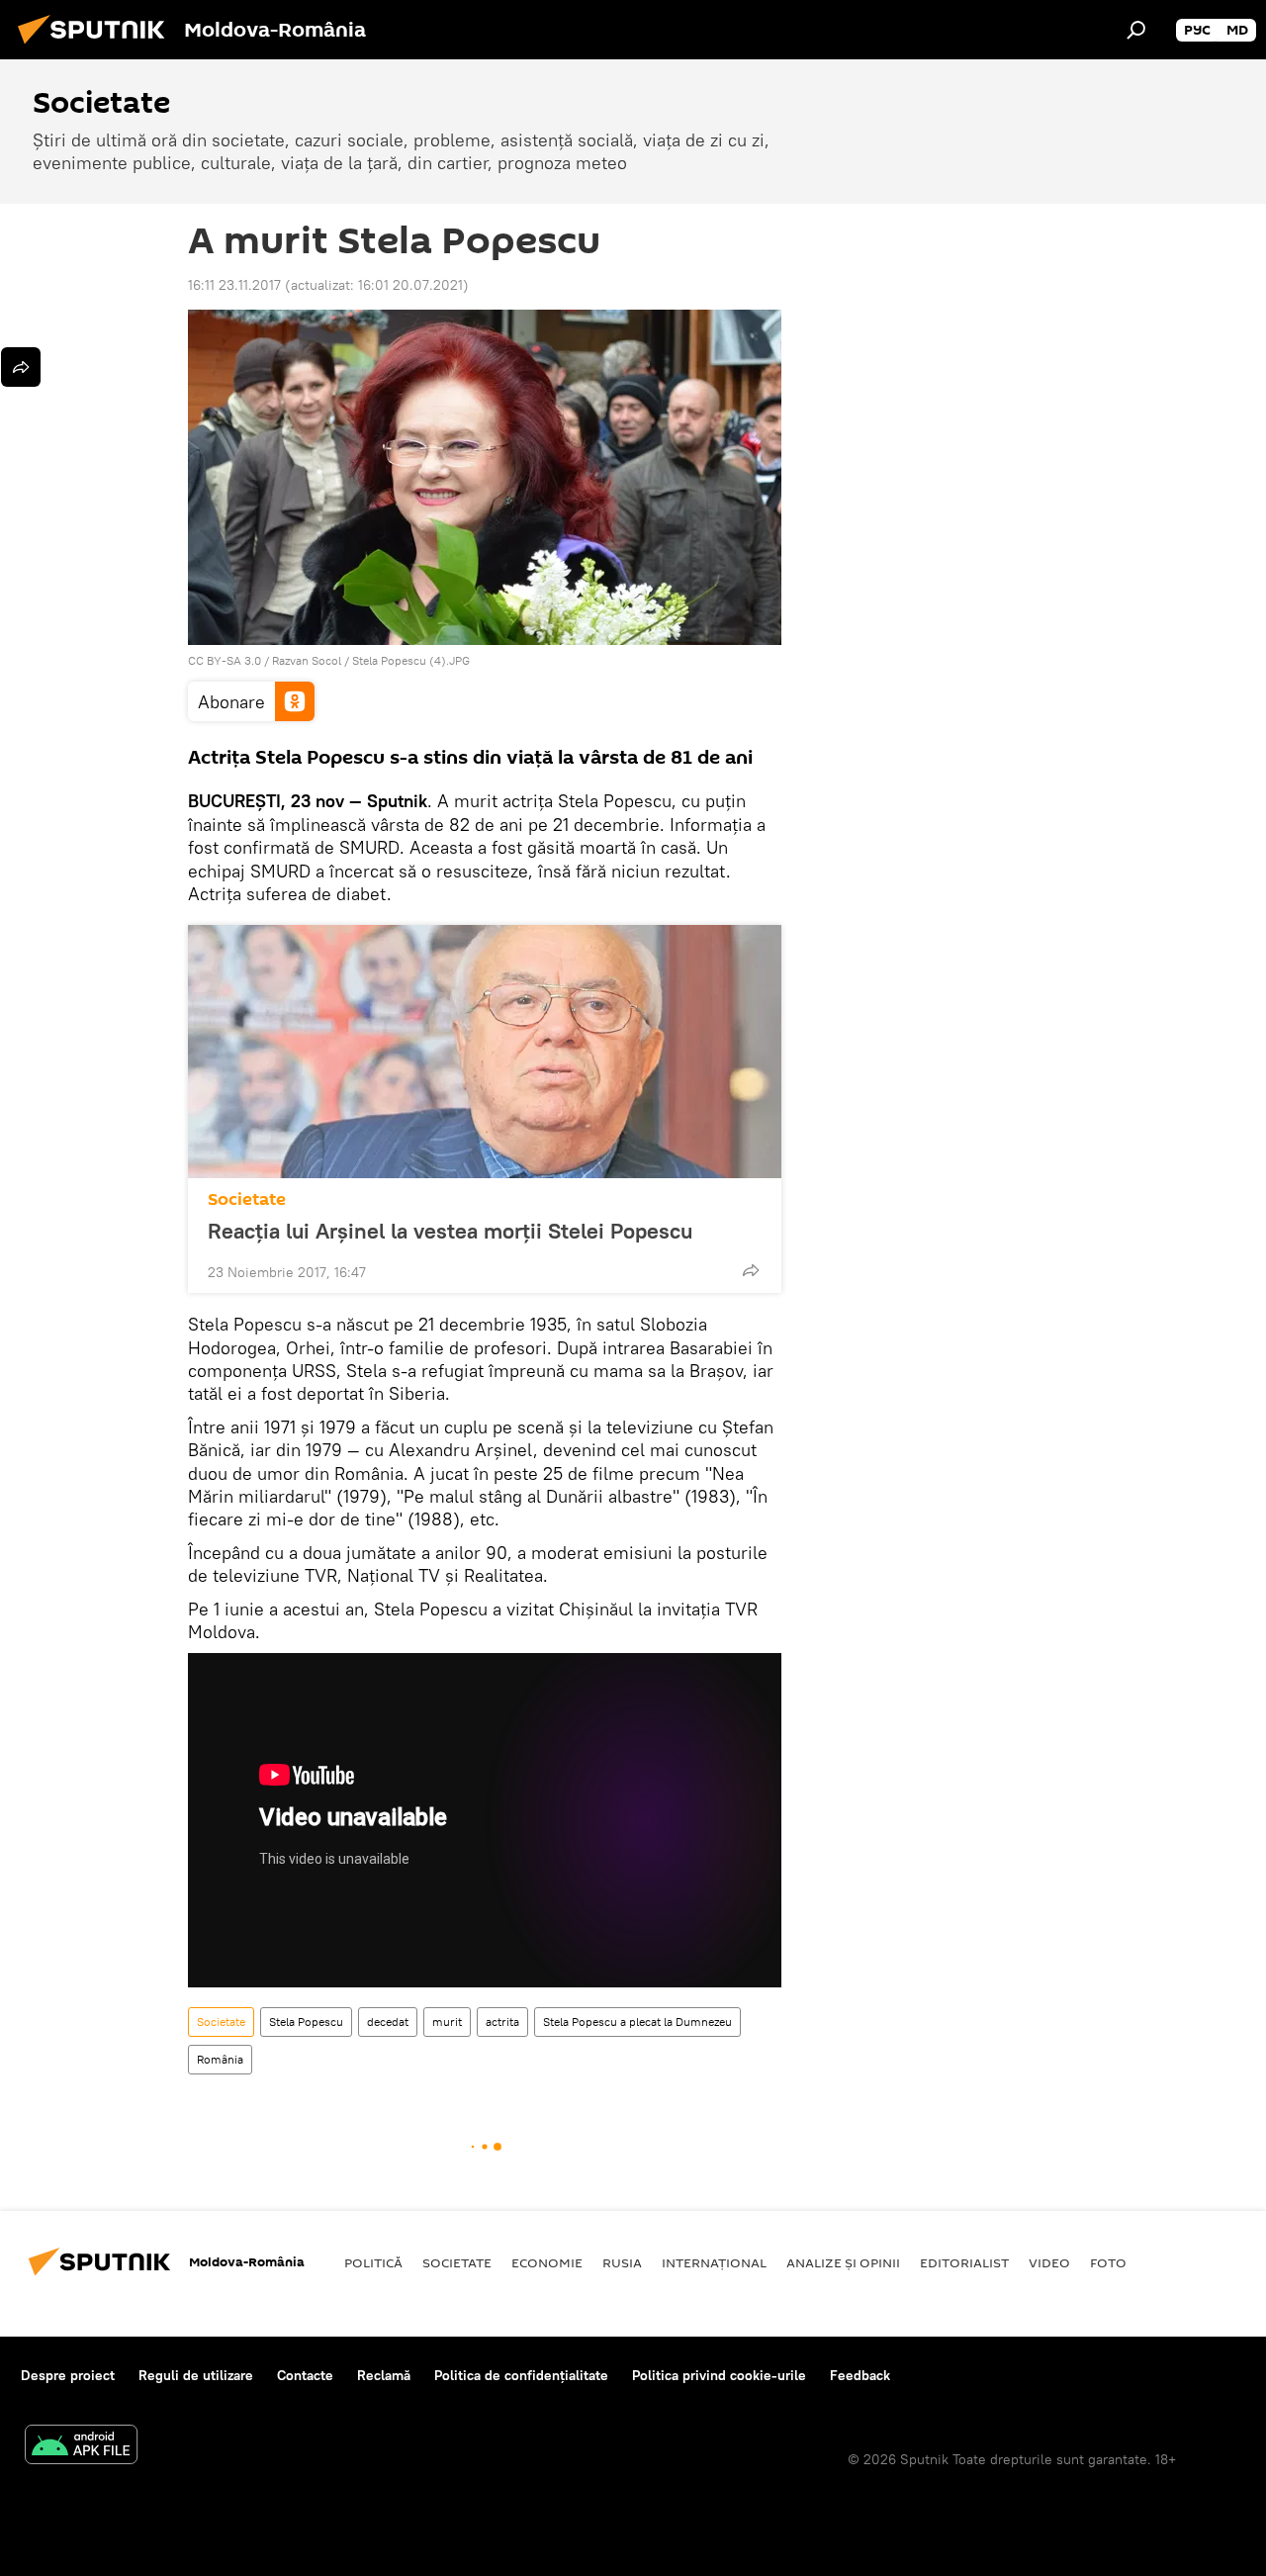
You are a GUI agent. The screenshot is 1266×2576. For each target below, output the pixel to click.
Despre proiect (68, 2375)
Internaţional (714, 2262)
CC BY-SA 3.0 (225, 660)
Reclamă (384, 2375)
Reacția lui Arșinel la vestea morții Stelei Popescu (450, 1231)
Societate (247, 1199)
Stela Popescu (306, 2022)
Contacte (305, 2375)
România (220, 2059)
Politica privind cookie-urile (719, 2375)
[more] (751, 1270)
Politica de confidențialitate (521, 2375)
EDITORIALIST (964, 2262)
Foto (1108, 2262)
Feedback (860, 2375)
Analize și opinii (843, 2262)
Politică (373, 2262)
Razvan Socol (307, 660)
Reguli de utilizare (196, 2375)
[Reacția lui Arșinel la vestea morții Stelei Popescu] (485, 1052)
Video (1049, 2262)
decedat (388, 2022)
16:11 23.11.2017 (234, 285)
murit (447, 2022)
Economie (547, 2262)
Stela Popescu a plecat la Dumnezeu (637, 2022)
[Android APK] (81, 2447)
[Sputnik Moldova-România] (97, 46)
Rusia (622, 2262)
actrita (502, 2022)
